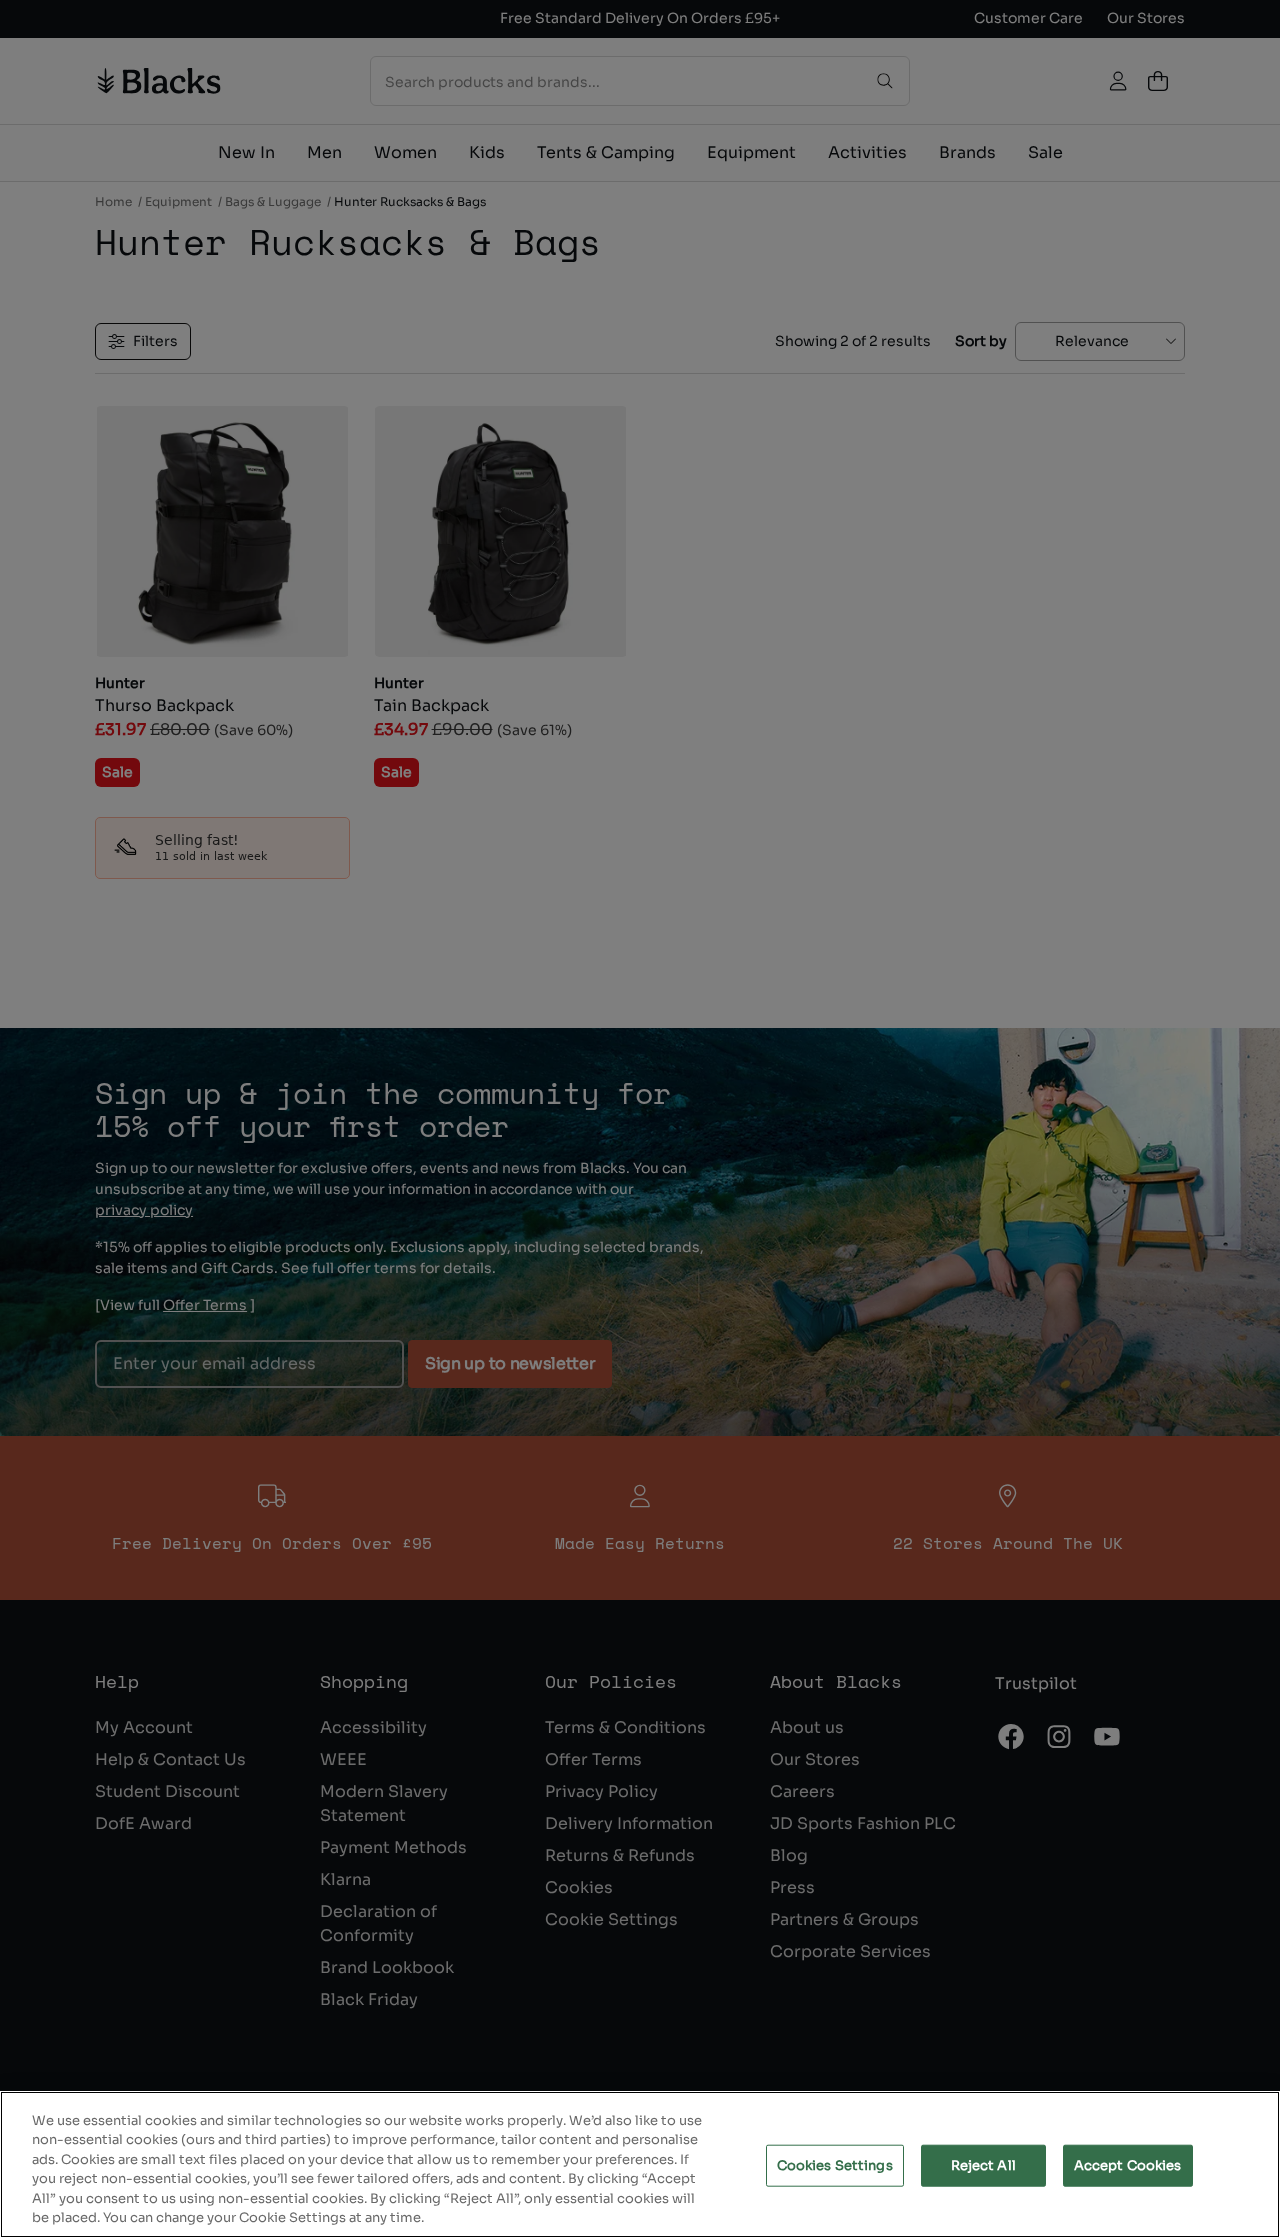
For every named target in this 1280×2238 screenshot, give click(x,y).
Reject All (983, 2165)
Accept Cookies (1128, 2165)
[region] (640, 2164)
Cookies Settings (835, 2165)
